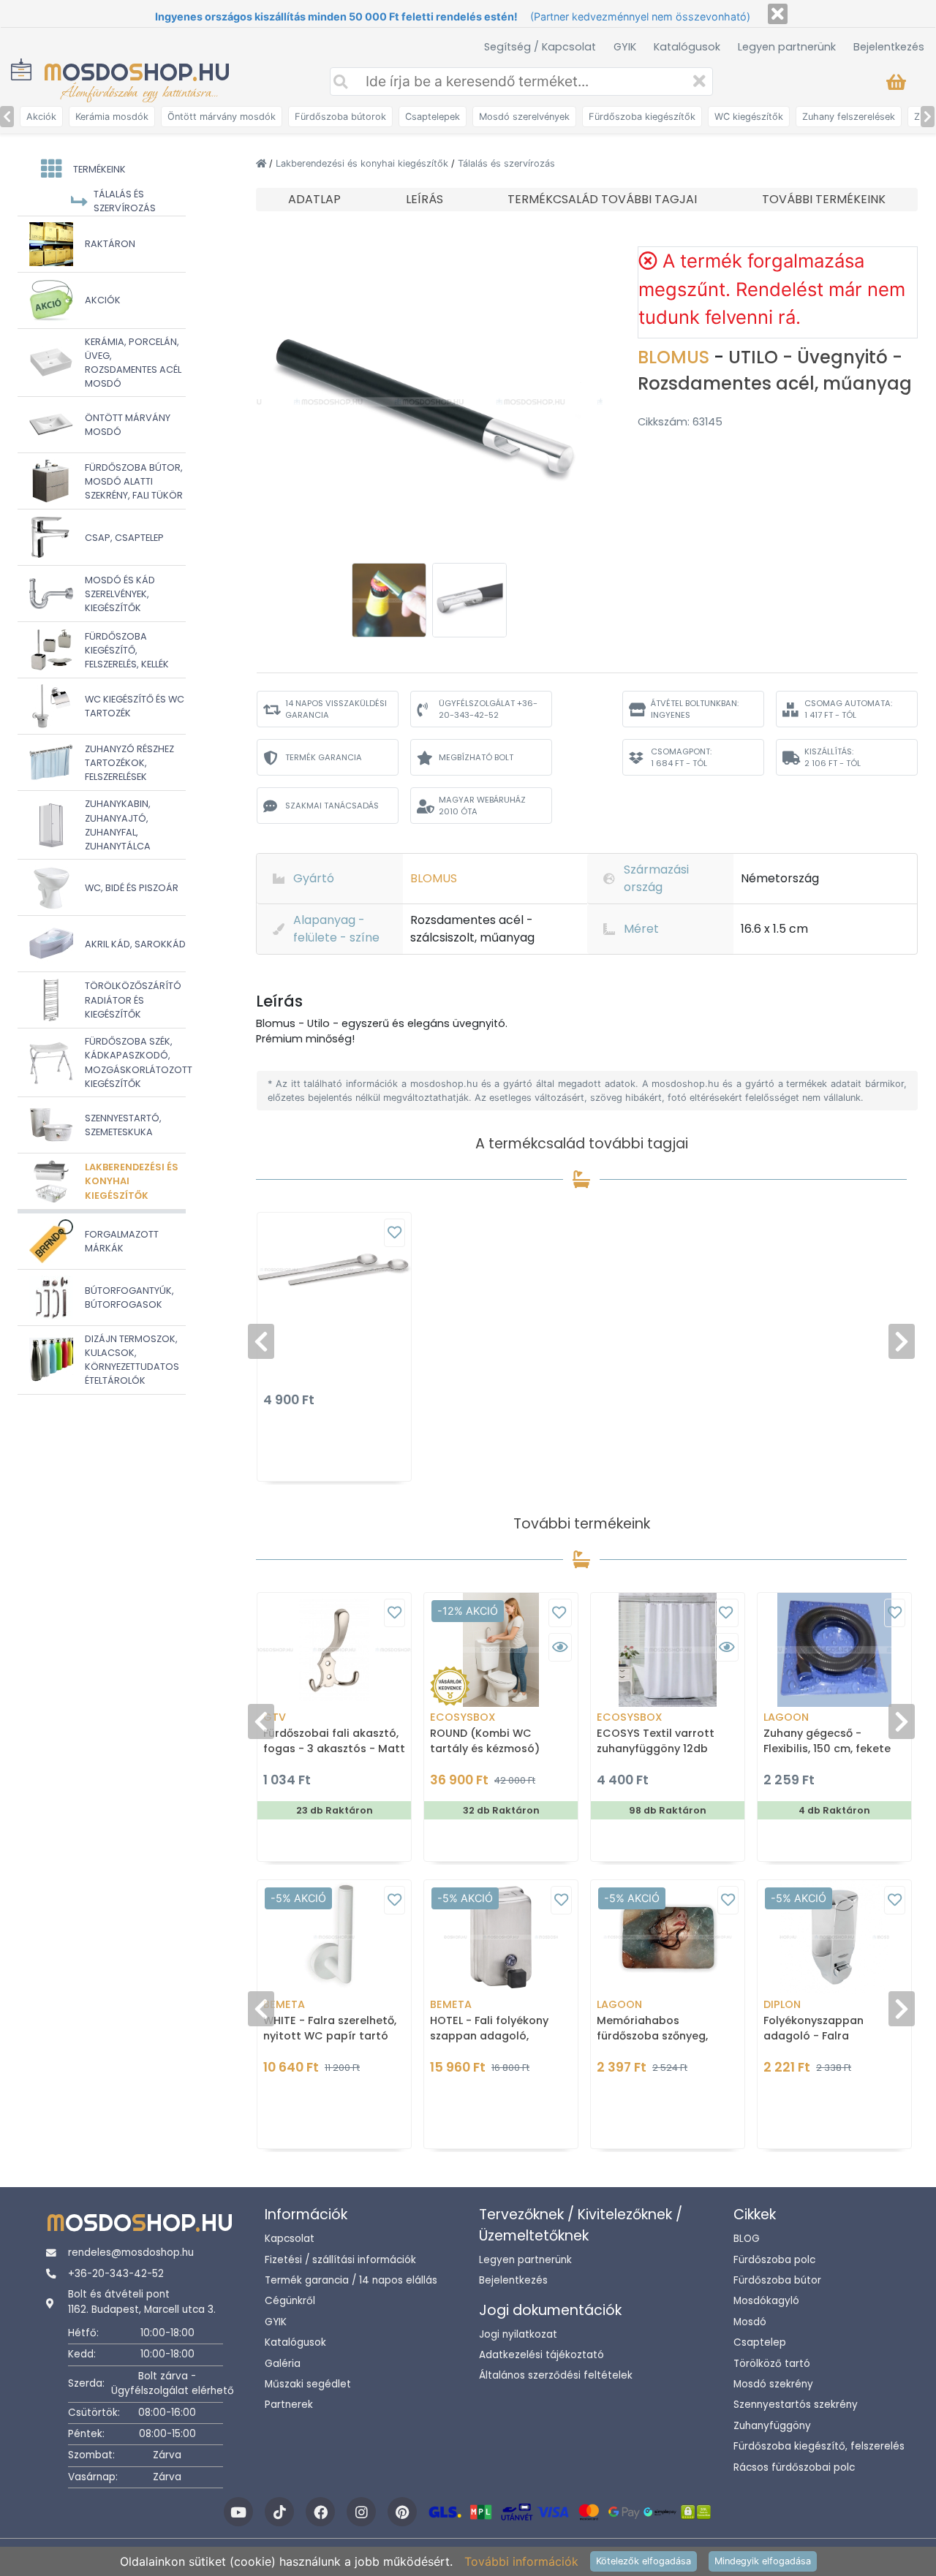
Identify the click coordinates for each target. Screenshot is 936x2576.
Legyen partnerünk (787, 47)
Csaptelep (760, 2342)
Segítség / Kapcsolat (540, 47)
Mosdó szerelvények (524, 117)
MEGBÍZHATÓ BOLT (476, 757)
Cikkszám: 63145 (680, 422)
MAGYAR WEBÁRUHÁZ (482, 806)
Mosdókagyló (766, 2301)
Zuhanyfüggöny (772, 2426)
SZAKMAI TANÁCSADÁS (332, 806)
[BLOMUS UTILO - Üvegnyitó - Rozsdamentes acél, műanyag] (429, 401)
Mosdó (750, 2322)
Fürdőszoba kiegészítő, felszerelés (819, 2446)
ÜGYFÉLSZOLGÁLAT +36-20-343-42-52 (488, 709)
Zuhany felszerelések (849, 117)
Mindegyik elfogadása (763, 2561)
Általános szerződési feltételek (556, 2375)
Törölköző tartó (772, 2364)
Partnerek (289, 2405)
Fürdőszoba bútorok (340, 117)
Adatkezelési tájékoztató (541, 2355)
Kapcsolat (290, 2239)
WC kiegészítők (749, 117)
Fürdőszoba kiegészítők (642, 117)
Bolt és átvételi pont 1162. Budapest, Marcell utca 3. (142, 2302)
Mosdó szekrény (773, 2384)
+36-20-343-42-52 (116, 2274)
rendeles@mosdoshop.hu (131, 2253)
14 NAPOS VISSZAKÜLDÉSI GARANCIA (336, 709)
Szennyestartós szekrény (796, 2405)
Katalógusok (687, 47)
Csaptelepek (433, 117)
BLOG (747, 2239)
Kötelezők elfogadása (643, 2561)
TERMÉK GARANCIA (324, 757)
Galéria (283, 2364)
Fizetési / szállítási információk (340, 2260)
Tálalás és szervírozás (506, 163)
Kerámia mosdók (112, 117)
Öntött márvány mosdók (222, 117)
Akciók (41, 117)
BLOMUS (676, 357)
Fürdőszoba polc (774, 2260)
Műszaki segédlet (308, 2384)
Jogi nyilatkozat (518, 2334)
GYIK (625, 47)
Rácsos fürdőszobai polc (794, 2467)
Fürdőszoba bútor (777, 2280)
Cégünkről (290, 2301)
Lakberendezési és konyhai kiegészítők (363, 163)
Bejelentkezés (889, 47)
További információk (521, 2561)
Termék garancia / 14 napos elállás (351, 2280)
